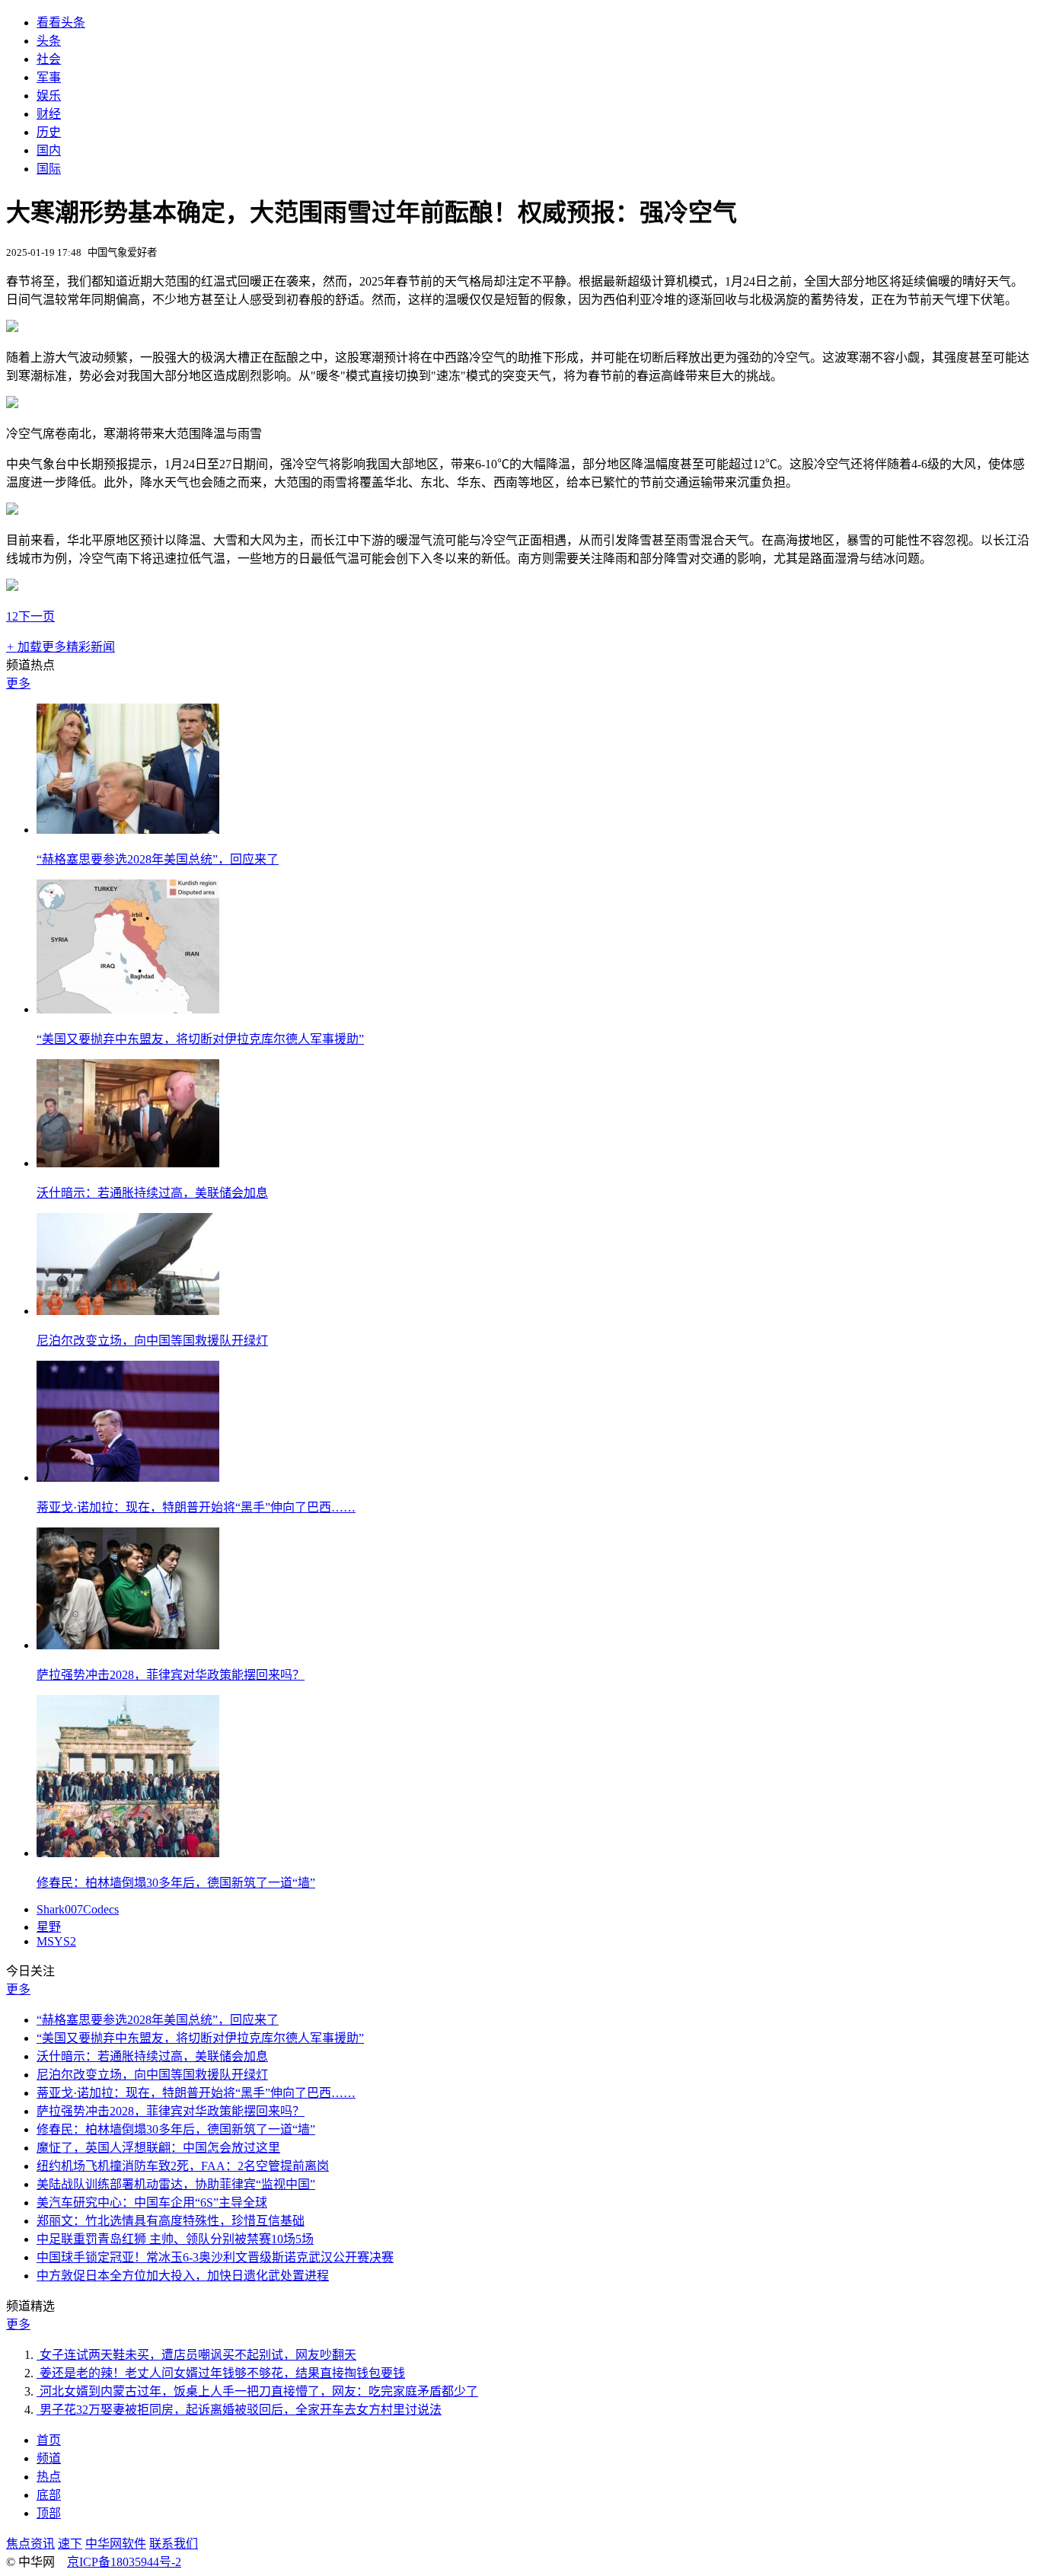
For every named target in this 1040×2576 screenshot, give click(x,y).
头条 (49, 41)
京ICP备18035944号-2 (124, 2562)
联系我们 (174, 2544)
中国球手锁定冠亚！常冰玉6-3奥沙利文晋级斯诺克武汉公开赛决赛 (215, 2257)
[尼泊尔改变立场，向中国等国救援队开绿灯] (128, 1311)
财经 (49, 114)
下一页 (37, 616)
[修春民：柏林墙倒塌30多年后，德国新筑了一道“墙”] (128, 1853)
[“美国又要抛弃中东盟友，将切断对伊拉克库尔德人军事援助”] (128, 1009)
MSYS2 (56, 1941)
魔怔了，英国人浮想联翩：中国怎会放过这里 (158, 2148)
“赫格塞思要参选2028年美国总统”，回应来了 (158, 859)
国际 (49, 169)
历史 (49, 132)
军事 (49, 77)
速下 (70, 2544)
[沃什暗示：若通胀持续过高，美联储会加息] (128, 1163)
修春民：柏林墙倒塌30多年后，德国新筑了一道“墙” (176, 1883)
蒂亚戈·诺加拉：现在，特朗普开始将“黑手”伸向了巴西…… (196, 1507)
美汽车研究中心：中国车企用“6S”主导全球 (152, 2203)
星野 (49, 1927)
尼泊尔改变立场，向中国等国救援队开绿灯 (152, 1341)
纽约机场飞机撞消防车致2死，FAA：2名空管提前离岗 (183, 2166)
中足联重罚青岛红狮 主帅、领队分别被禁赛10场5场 (175, 2239)
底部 (49, 2495)
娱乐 (49, 96)
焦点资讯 (30, 2544)
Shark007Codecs (78, 1909)
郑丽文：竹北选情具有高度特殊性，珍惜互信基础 (171, 2221)
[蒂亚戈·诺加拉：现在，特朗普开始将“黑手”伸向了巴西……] (128, 1478)
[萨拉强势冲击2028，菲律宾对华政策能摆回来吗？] (128, 1645)
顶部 (49, 2513)
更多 (18, 683)
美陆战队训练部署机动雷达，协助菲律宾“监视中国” (176, 2184)
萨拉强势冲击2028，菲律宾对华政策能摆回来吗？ (171, 1675)
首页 (49, 2440)
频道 (49, 2458)
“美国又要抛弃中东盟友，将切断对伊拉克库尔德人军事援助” (200, 1039)
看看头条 (61, 22)
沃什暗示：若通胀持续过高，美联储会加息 (152, 1193)
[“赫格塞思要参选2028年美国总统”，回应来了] (128, 830)
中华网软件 (116, 2544)
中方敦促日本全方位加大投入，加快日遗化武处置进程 (183, 2276)
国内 (49, 150)
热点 (49, 2477)
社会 (49, 59)
